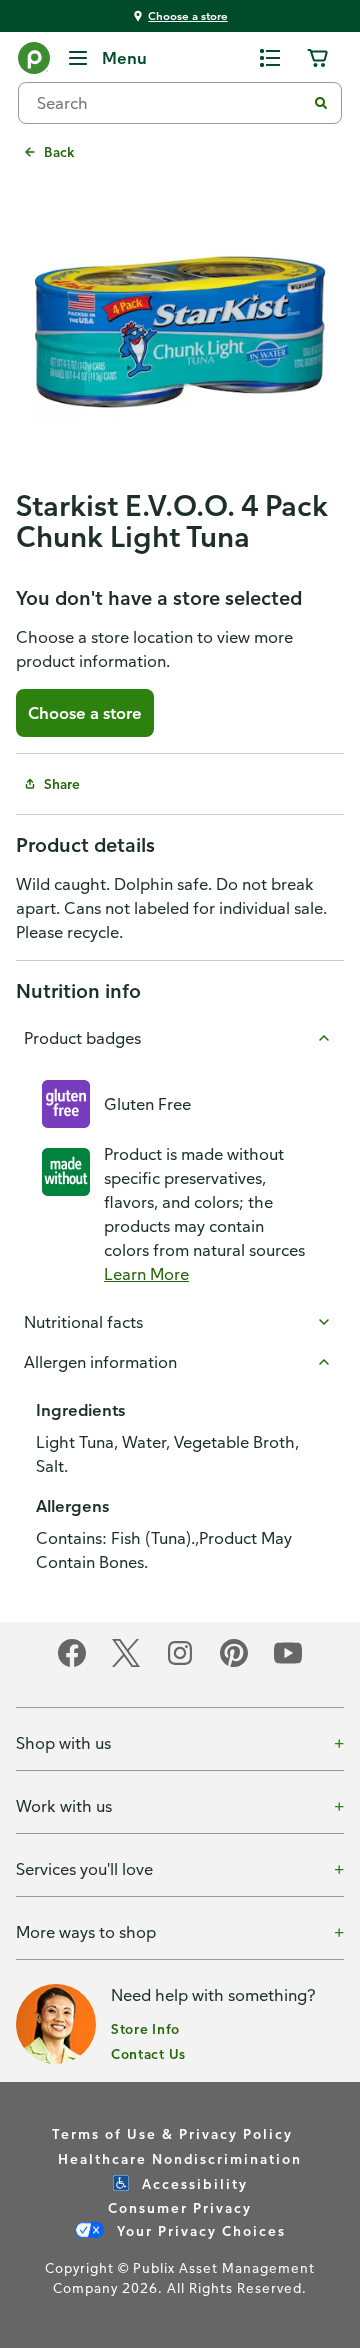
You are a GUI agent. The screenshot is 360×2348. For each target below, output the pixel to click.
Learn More (146, 1274)
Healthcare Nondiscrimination (180, 2158)
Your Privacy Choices (199, 2230)
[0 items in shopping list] (270, 58)
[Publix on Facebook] (72, 1663)
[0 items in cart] (318, 58)
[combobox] (170, 103)
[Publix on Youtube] (288, 1663)
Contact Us (148, 2053)
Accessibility (192, 2183)
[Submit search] (321, 103)
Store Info (145, 2028)
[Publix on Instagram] (180, 1663)
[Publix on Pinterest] (234, 1663)
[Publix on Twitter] (126, 1663)
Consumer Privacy (180, 2207)
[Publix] (34, 62)
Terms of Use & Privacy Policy (172, 2133)
